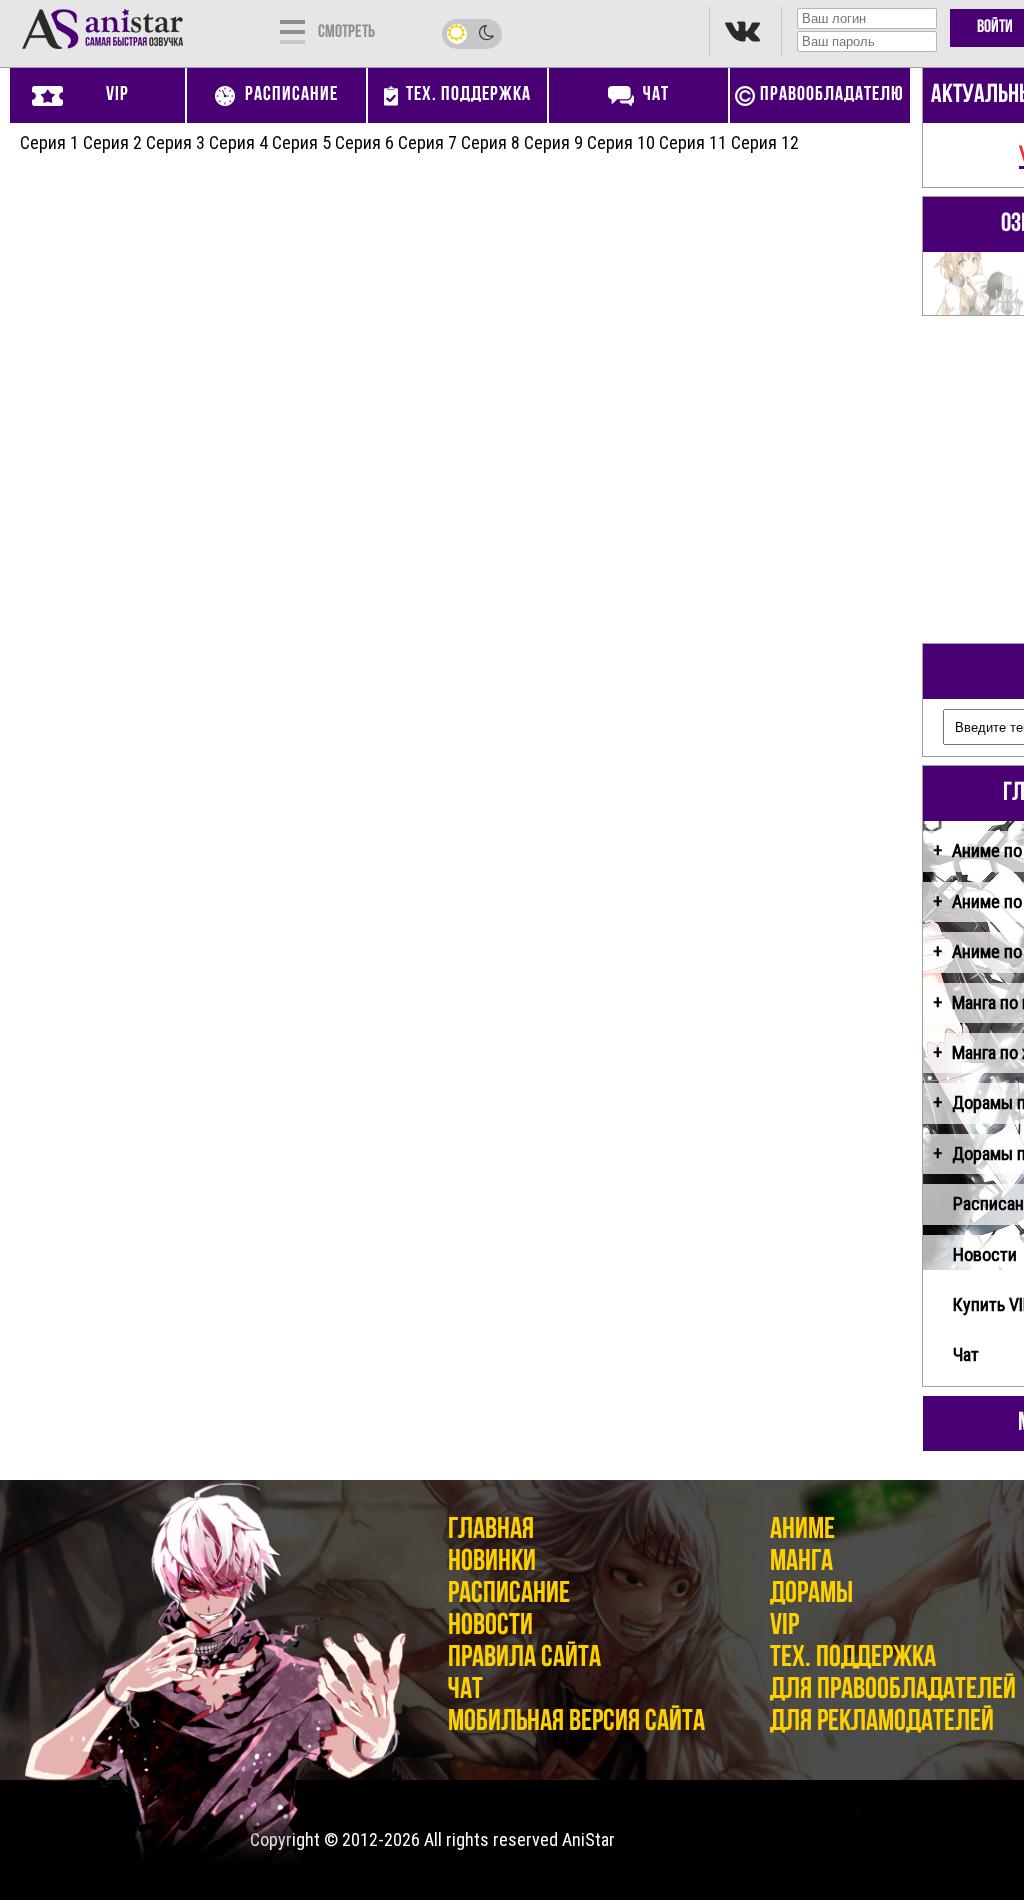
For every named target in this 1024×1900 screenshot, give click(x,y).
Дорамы (811, 1594)
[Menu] (292, 30)
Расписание (509, 1594)
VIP (784, 1626)
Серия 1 (49, 142)
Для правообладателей (893, 1690)
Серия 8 (490, 142)
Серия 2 (112, 142)
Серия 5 (301, 142)
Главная (491, 1530)
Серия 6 (364, 142)
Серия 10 (621, 142)
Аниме (802, 1530)
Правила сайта (524, 1658)
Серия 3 (175, 142)
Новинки (492, 1562)
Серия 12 (765, 142)
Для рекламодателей (882, 1722)
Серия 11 (693, 142)
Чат (465, 1690)
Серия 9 (553, 142)
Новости (490, 1626)
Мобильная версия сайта (576, 1722)
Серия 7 (427, 142)
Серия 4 (238, 142)
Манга (801, 1562)
